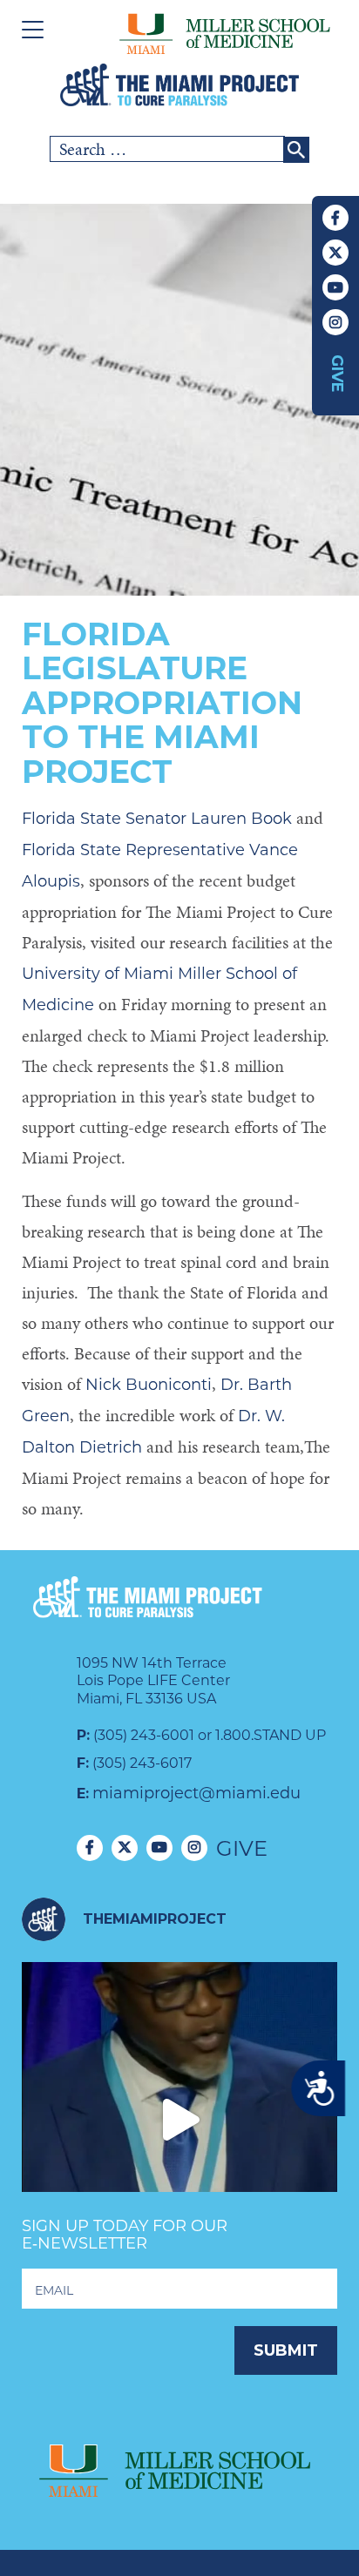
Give (337, 374)
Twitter (335, 253)
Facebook (335, 218)
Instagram (335, 322)
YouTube (335, 287)
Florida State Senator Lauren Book (157, 819)
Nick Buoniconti (149, 1385)
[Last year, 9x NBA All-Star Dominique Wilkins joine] (179, 2120)
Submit (286, 2350)
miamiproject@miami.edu (196, 1793)
